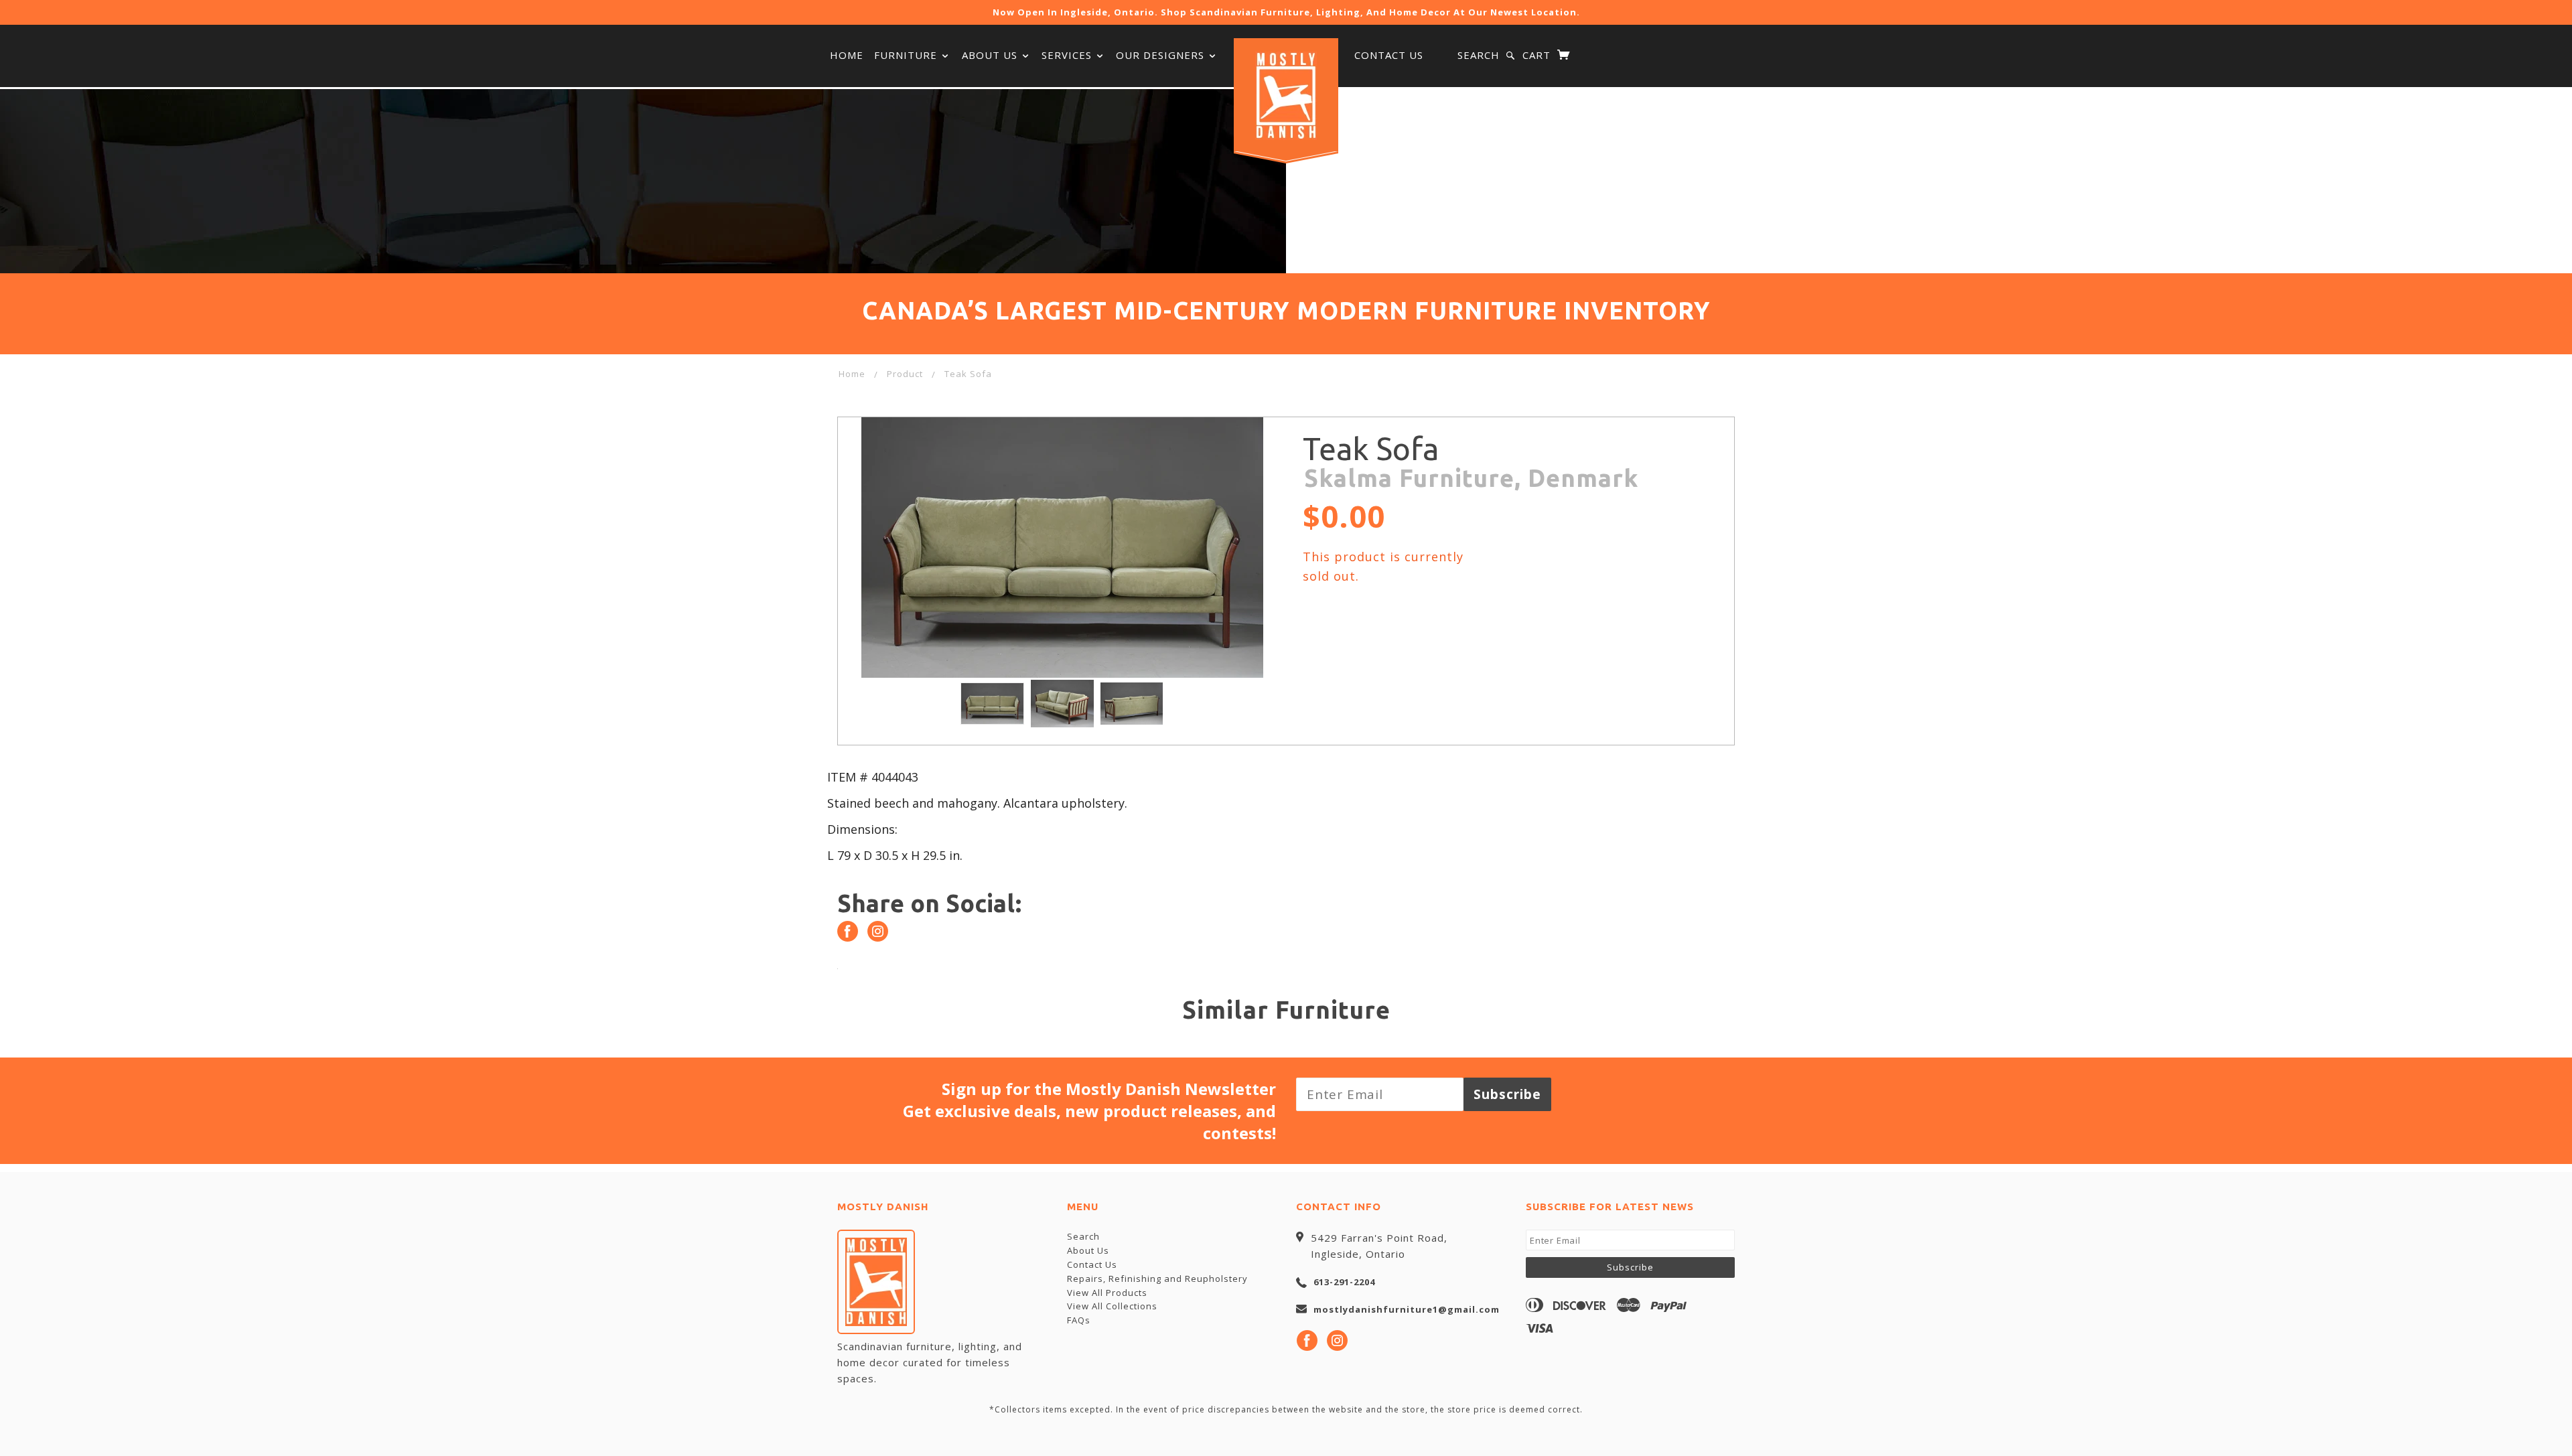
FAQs (1079, 1320)
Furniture (907, 55)
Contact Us (1389, 55)
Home (847, 55)
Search (1479, 55)
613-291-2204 (1344, 1282)
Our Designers (1162, 55)
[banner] (1286, 96)
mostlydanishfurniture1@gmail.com (1407, 1309)
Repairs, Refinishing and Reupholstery (1157, 1279)
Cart (1538, 55)
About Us (991, 55)
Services (1068, 55)
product (905, 374)
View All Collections (1112, 1306)
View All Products (1107, 1293)
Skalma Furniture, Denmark (1471, 478)
